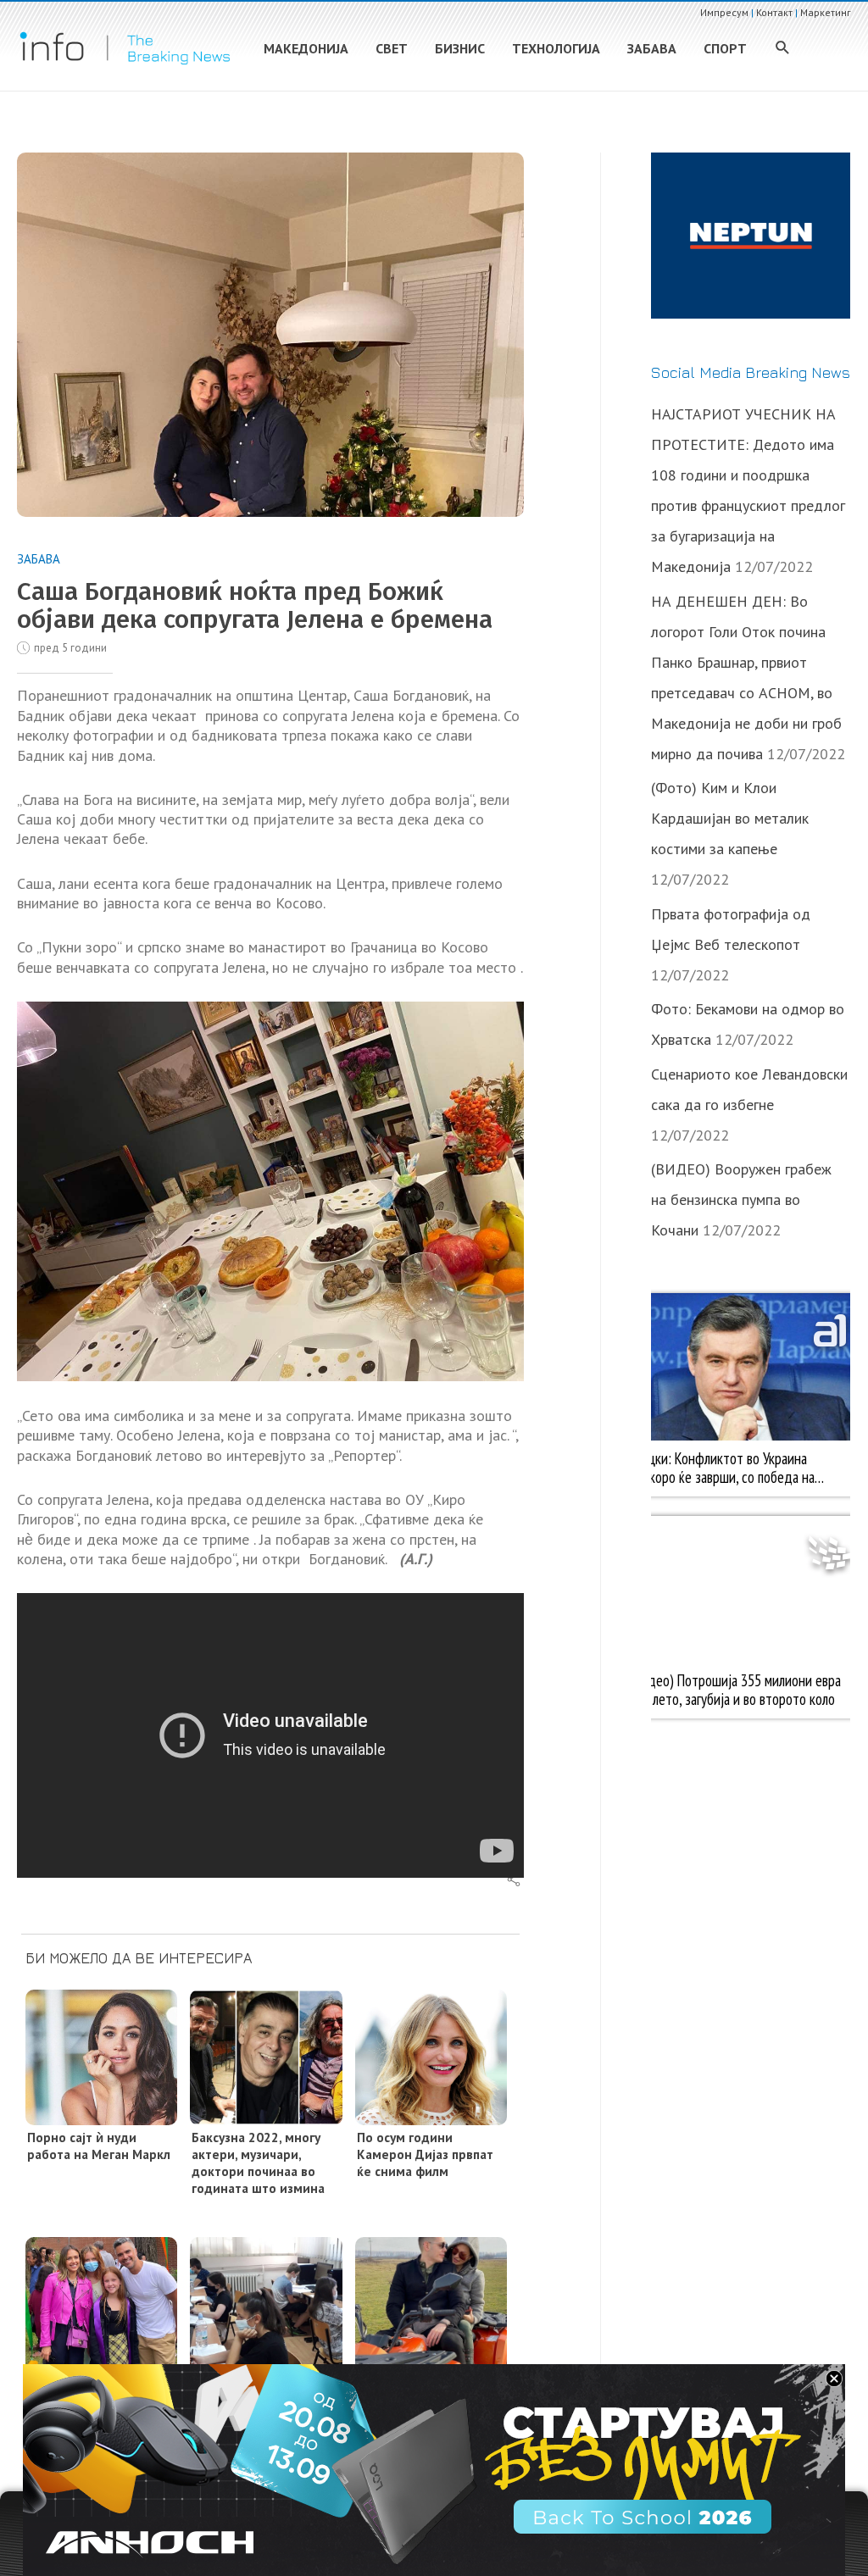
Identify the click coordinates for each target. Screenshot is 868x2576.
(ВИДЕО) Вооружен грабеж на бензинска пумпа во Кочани (741, 1199)
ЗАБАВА (39, 559)
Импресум (724, 12)
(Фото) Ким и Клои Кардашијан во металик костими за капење (730, 818)
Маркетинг (826, 12)
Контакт (774, 12)
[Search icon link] (783, 49)
